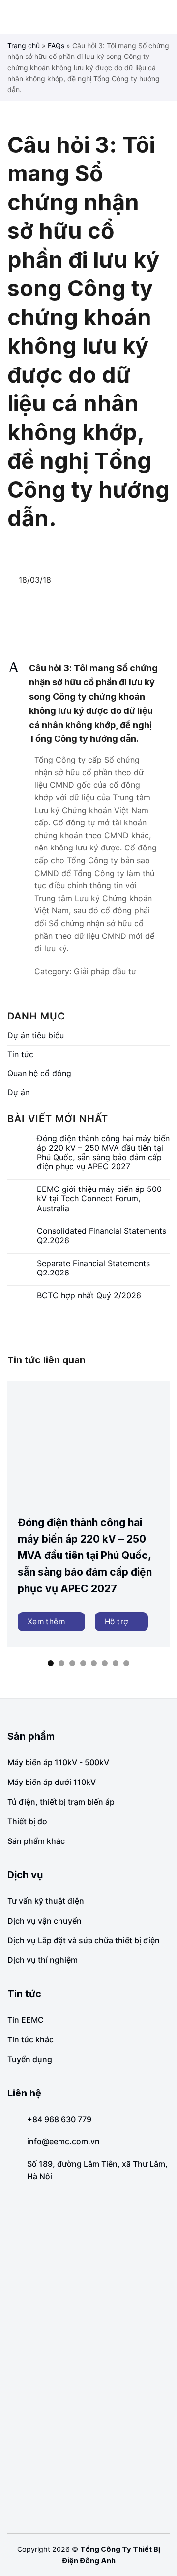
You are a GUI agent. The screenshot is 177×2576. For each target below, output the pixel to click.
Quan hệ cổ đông (39, 1073)
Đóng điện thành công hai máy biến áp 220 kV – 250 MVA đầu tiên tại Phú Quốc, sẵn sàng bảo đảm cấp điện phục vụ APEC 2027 (103, 1153)
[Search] (166, 17)
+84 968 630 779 (59, 2119)
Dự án (18, 1092)
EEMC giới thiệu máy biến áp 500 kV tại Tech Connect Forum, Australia (99, 1199)
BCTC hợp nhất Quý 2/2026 (89, 1295)
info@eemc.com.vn (63, 2141)
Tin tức (20, 1054)
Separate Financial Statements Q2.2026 (93, 1268)
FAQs (56, 45)
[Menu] (15, 17)
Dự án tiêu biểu (36, 1035)
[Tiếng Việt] (155, 17)
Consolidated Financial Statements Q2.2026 (102, 1236)
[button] (88, 704)
